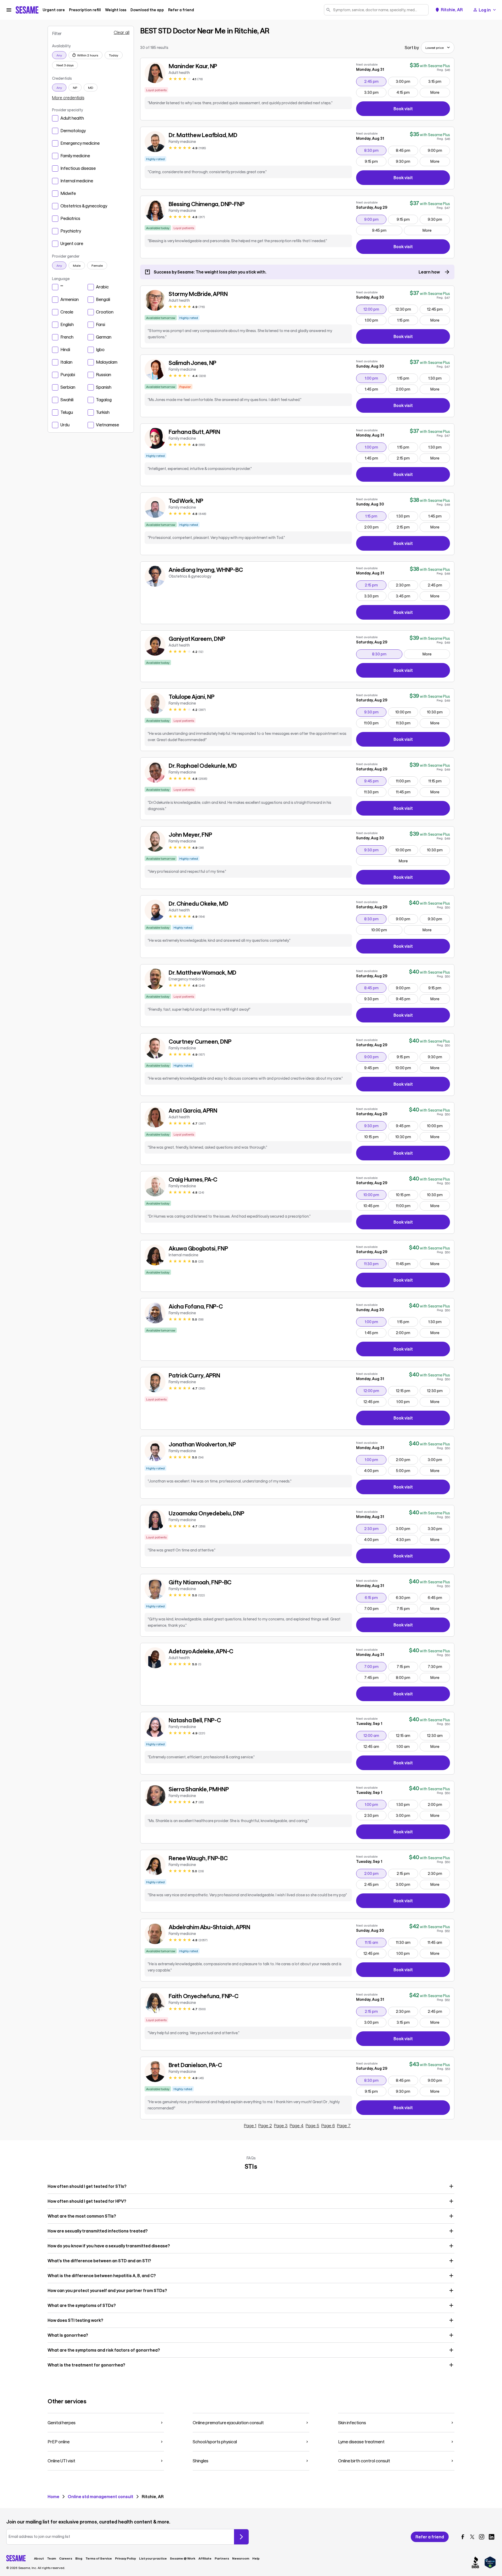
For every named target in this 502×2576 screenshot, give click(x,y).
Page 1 (250, 2126)
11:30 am (407, 1942)
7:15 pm (407, 1608)
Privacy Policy (125, 2558)
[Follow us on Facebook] (463, 2537)
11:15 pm (439, 781)
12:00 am (375, 1735)
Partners (222, 2558)
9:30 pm (407, 161)
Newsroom (241, 2558)
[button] (251, 2186)
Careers (66, 2558)
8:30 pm (375, 150)
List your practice (153, 2558)
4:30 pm (407, 1539)
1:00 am (407, 1746)
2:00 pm (407, 389)
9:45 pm (387, 230)
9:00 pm (439, 150)
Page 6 (328, 2126)
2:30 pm (407, 585)
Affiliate (205, 2558)
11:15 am (375, 1942)
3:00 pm (407, 81)
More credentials (68, 98)
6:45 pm (439, 1597)
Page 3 (281, 2126)
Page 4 (297, 2126)
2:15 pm (407, 458)
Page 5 (312, 2126)
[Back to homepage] (27, 10)
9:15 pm (375, 161)
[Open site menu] (9, 10)
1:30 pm (439, 378)
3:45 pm (407, 596)
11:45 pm (407, 792)
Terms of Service (99, 2558)
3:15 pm (439, 81)
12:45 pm (438, 309)
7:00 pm (375, 1608)
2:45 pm (375, 81)
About (39, 2558)
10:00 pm (407, 712)
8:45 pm (407, 150)
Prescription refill (85, 10)
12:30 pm (407, 309)
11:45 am (439, 1942)
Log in (485, 10)
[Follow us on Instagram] (482, 2537)
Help (256, 2558)
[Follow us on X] (472, 2537)
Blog (79, 2558)
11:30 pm (407, 723)
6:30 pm (407, 1597)
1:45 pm (375, 389)
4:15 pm (407, 92)
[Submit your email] (241, 2537)
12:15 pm (407, 1391)
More (435, 92)
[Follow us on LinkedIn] (492, 2537)
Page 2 (265, 2126)
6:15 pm (375, 1597)
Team (52, 2558)
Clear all (122, 32)
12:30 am (438, 1735)
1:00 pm (375, 320)
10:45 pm (375, 1206)
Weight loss (116, 10)
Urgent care (54, 10)
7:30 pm (439, 1666)
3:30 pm (375, 92)
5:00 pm (407, 1470)
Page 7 (344, 2126)
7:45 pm (375, 1677)
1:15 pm (408, 320)
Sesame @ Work (183, 2558)
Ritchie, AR (452, 10)
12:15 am (407, 1735)
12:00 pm (375, 309)
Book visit (422, 110)
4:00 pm (375, 1470)
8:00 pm (407, 1677)
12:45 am (375, 1746)
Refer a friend (181, 10)
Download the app (147, 10)
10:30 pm (438, 712)
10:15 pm (375, 1137)
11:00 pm (375, 723)
